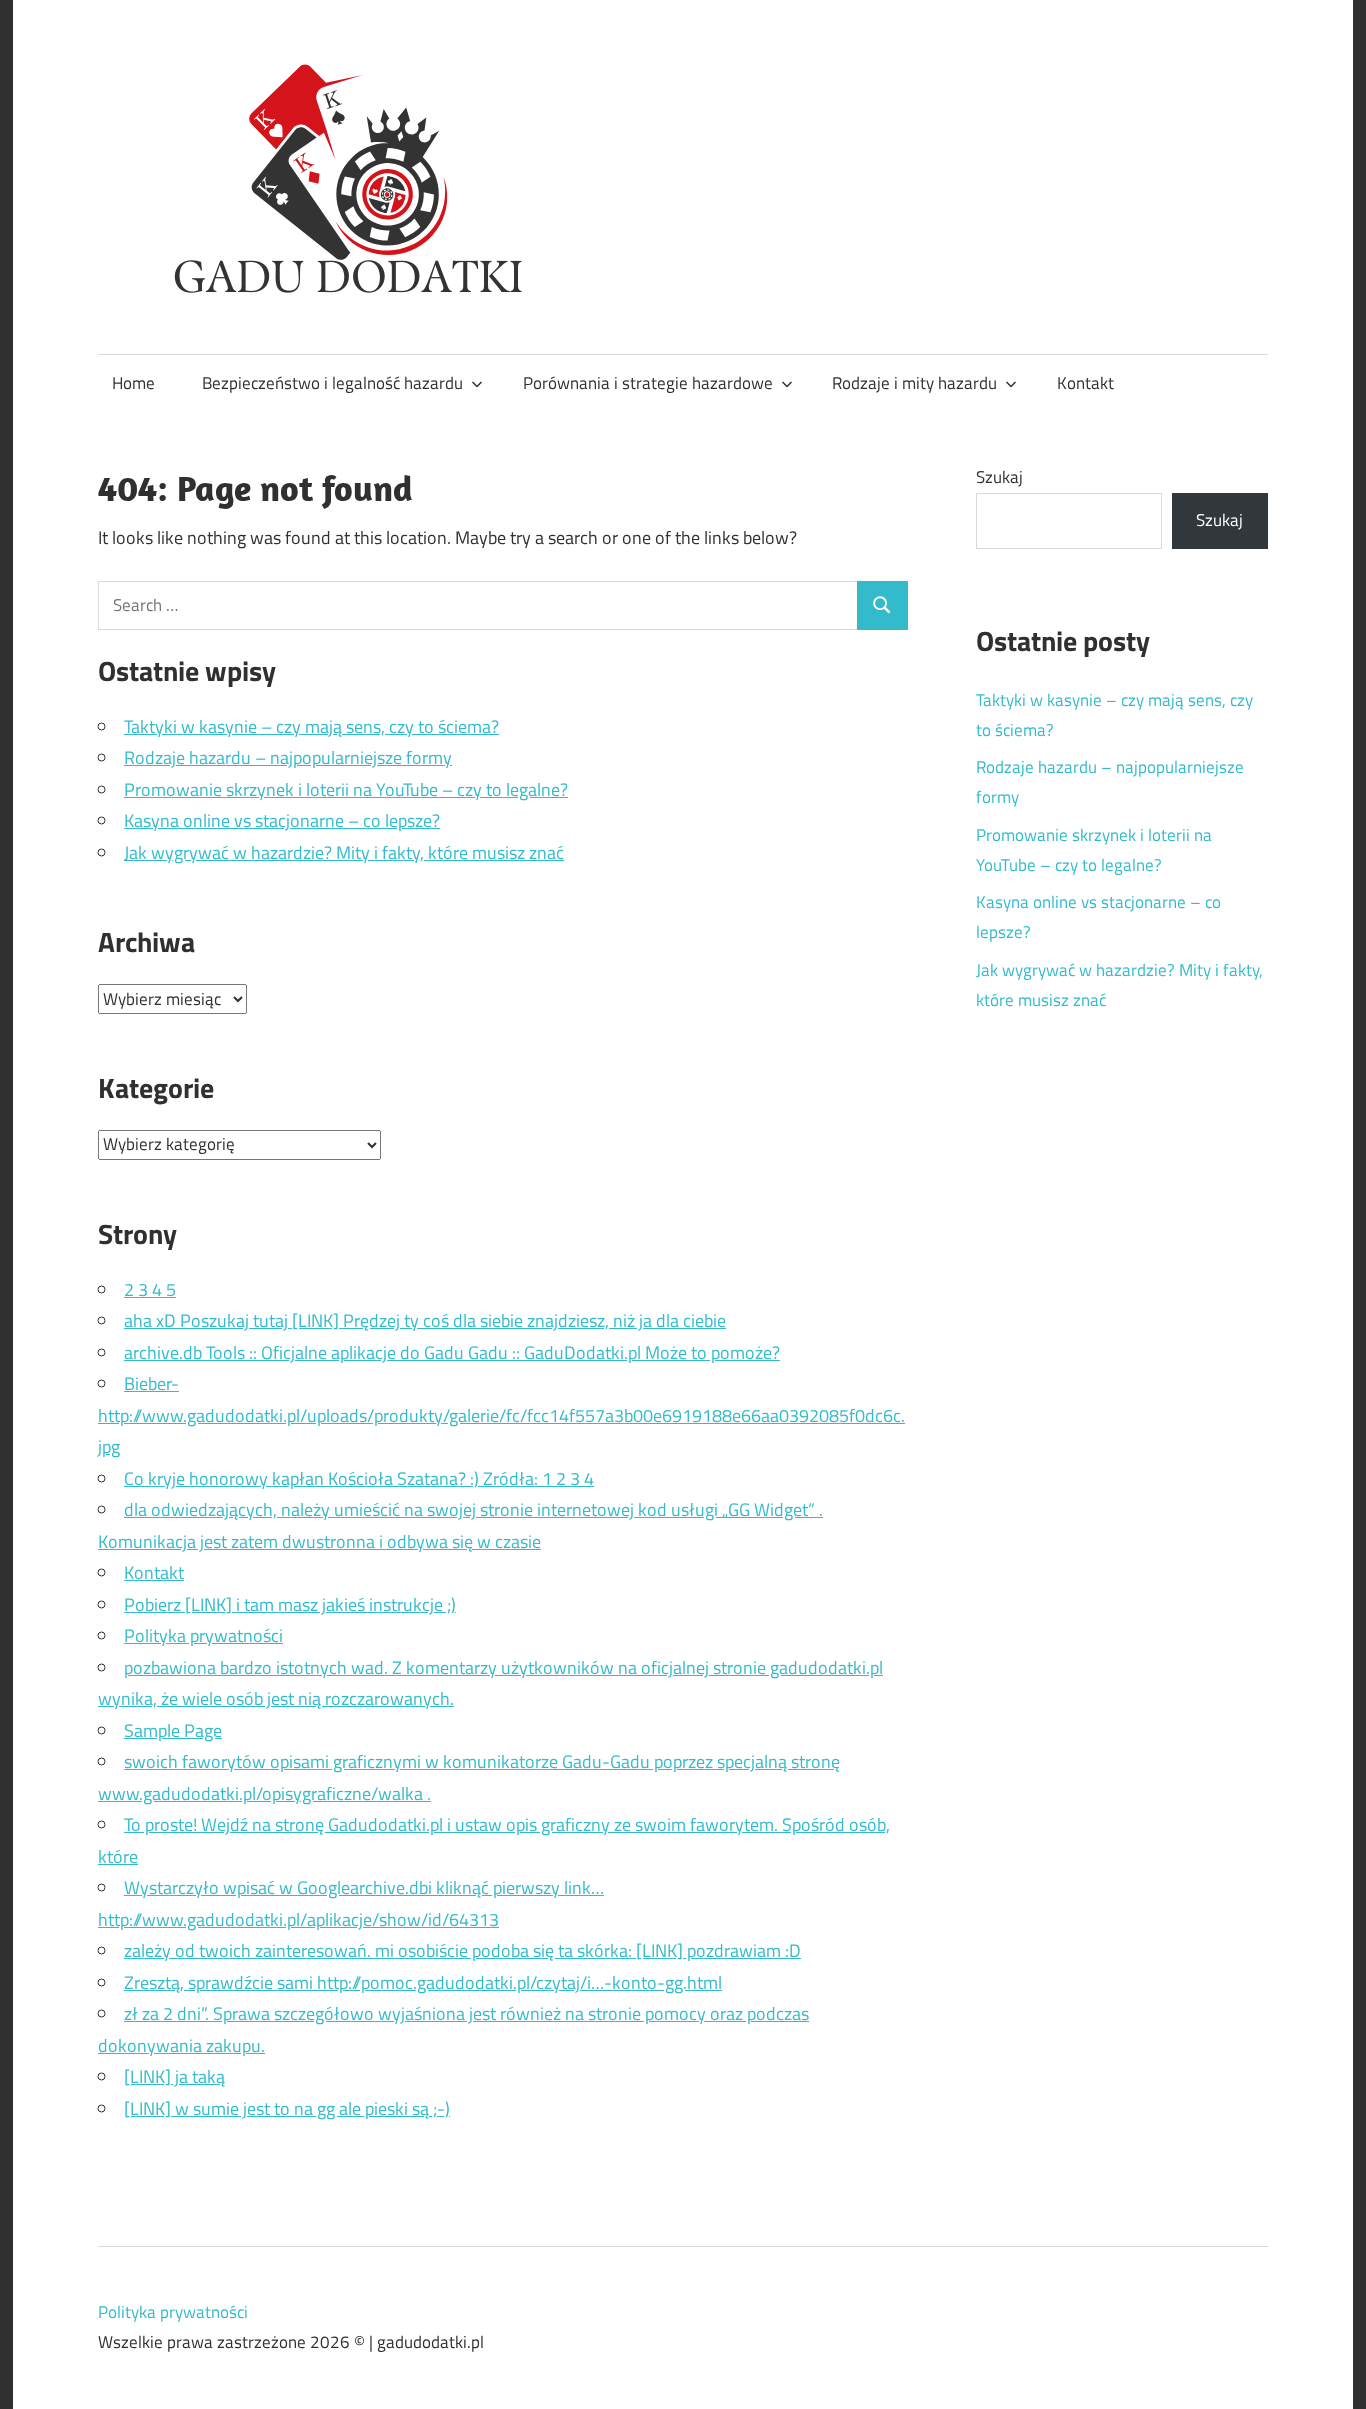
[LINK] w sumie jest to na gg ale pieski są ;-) (287, 2108)
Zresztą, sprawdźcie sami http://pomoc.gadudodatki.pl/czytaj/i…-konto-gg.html (423, 1982)
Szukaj (999, 477)
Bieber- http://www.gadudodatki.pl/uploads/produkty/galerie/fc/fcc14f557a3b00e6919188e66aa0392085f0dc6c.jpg (501, 1415)
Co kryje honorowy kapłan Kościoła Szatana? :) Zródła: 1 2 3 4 (359, 1478)
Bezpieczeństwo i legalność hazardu (332, 383)
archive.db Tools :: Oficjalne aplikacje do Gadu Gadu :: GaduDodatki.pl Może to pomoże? (452, 1352)
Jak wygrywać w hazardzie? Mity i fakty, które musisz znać (344, 852)
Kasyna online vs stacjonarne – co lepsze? (282, 820)
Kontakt (1085, 383)
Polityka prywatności (203, 1635)
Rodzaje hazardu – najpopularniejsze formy (288, 757)
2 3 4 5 (150, 1289)
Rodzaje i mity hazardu (914, 383)
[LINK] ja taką (174, 2076)
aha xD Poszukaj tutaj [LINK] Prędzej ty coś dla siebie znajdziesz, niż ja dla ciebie (425, 1320)
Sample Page (173, 1730)
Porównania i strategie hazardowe (648, 383)
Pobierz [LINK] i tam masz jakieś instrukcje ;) (290, 1604)
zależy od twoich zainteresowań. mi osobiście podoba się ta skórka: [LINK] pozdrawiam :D (462, 1950)
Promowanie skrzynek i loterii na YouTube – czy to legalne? (346, 789)
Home (133, 383)
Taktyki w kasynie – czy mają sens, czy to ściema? (311, 726)
